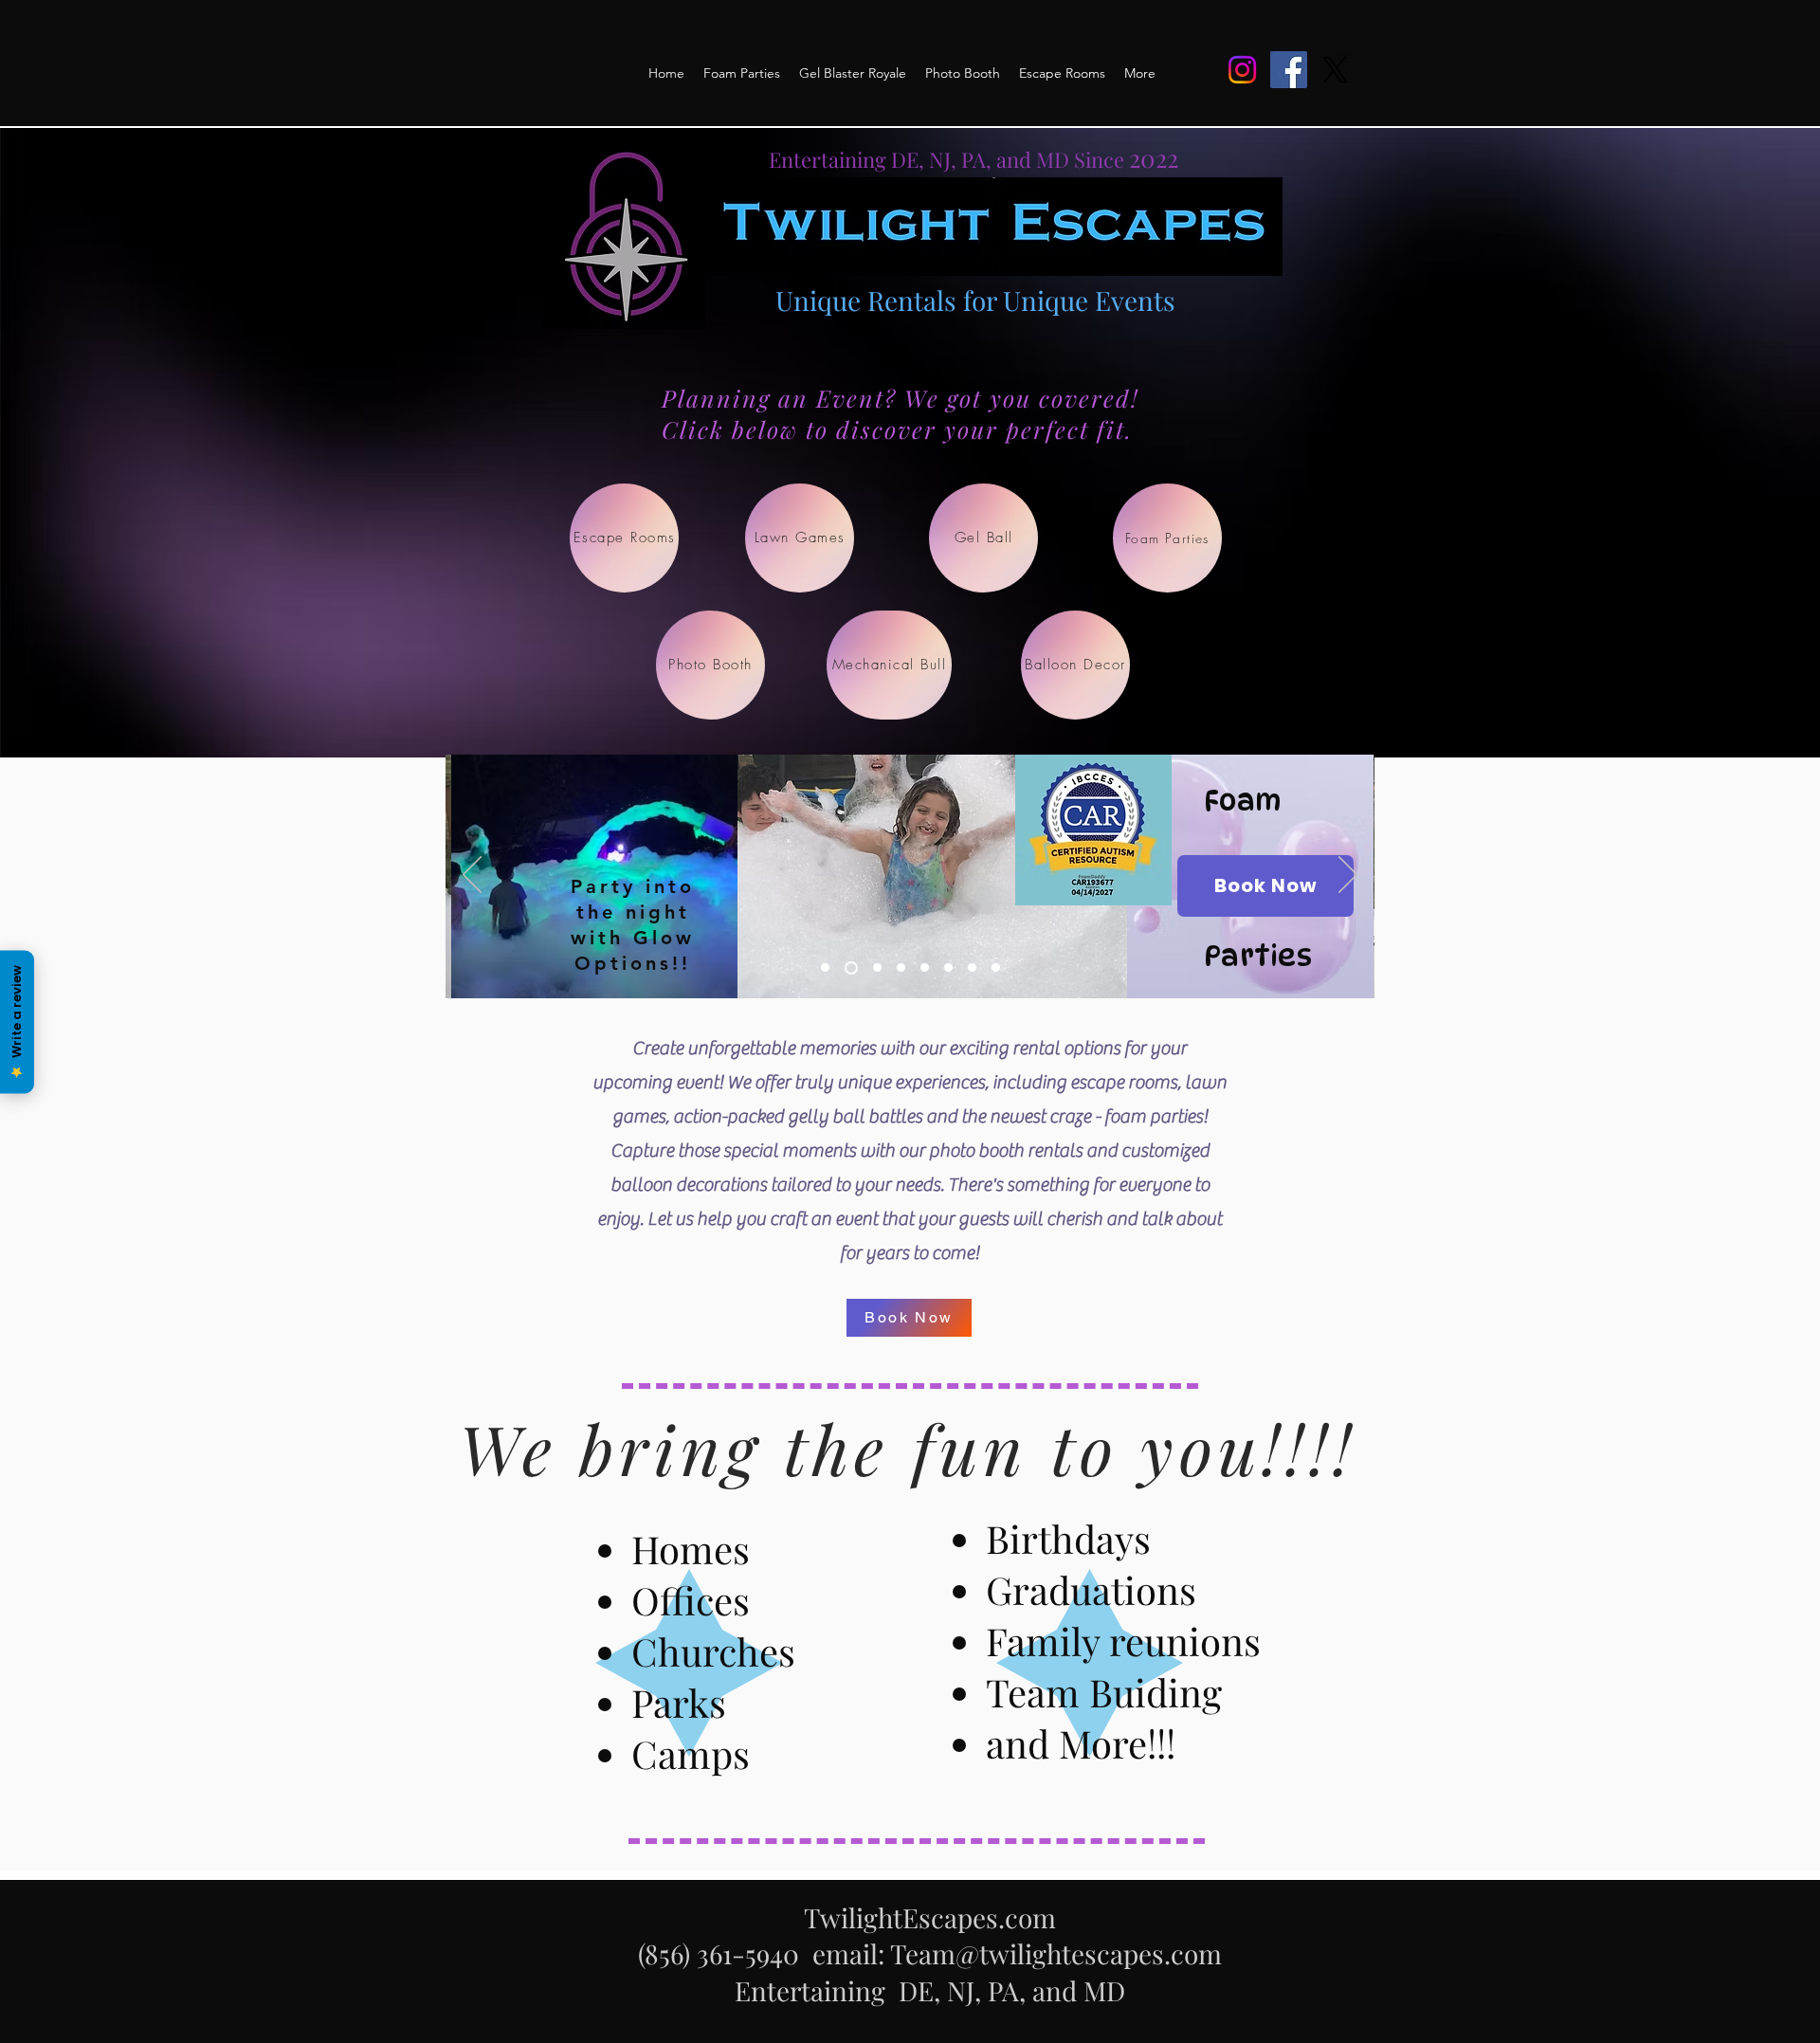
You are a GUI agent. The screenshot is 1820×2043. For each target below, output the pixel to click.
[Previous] (472, 876)
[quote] (901, 967)
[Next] (1348, 876)
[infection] (948, 967)
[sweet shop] (877, 967)
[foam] (851, 968)
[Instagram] (1242, 70)
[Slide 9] (972, 967)
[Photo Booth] (825, 967)
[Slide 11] (996, 967)
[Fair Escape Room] (925, 967)
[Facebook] (1289, 70)
